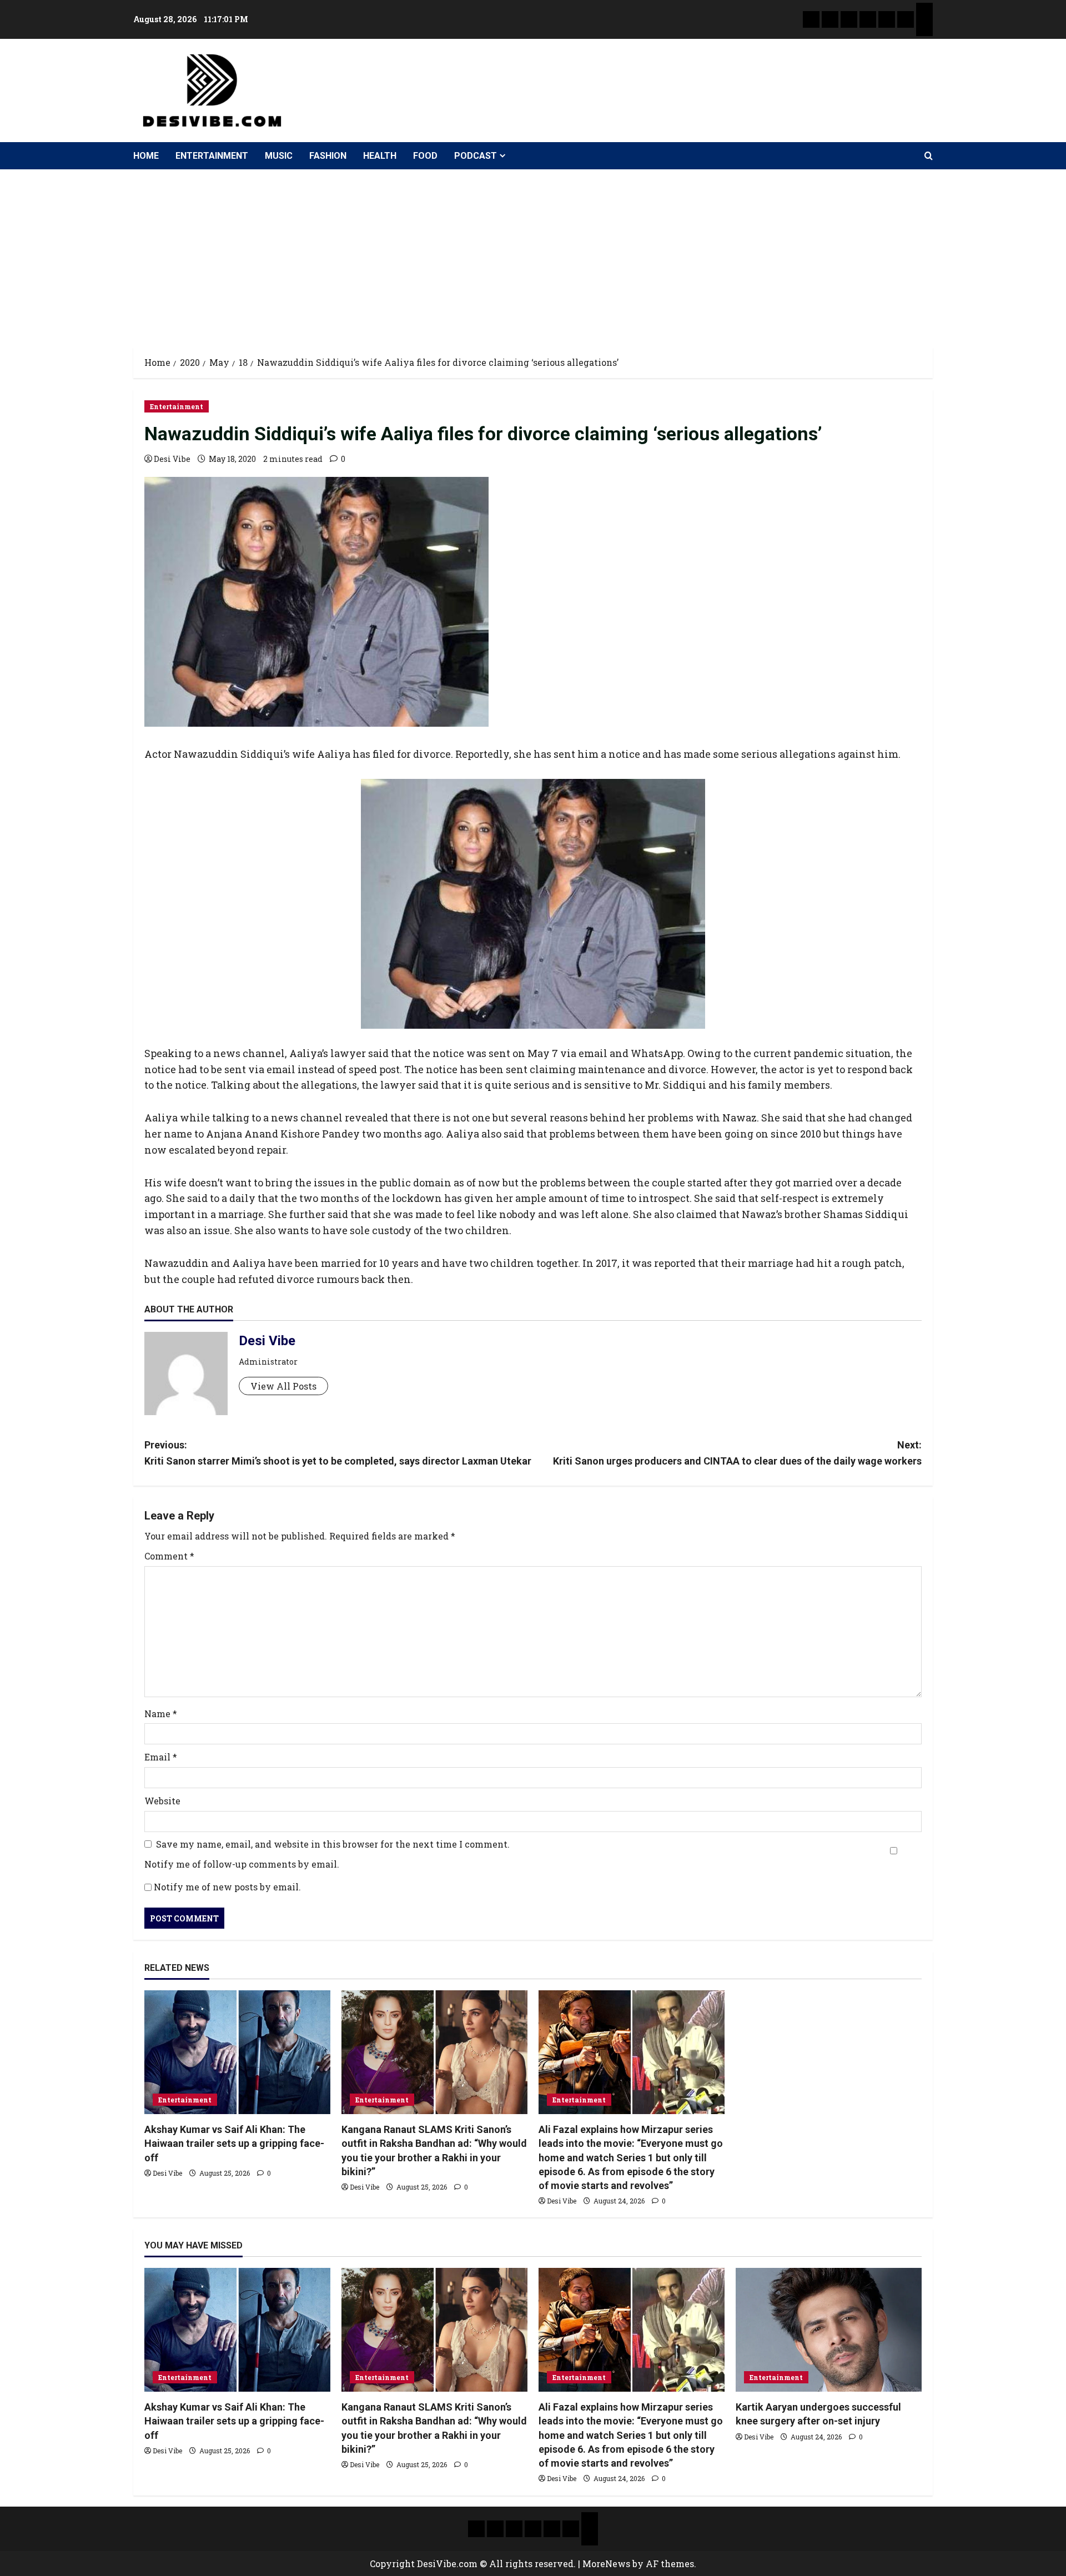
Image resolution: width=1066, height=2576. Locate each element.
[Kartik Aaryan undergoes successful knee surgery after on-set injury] (829, 2330)
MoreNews (606, 2564)
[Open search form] (929, 156)
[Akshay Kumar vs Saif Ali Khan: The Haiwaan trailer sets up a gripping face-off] (237, 2052)
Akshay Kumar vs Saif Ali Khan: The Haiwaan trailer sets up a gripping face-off (234, 2143)
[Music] (849, 19)
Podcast (476, 156)
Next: (737, 1453)
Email (161, 1757)
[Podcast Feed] (924, 28)
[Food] (906, 19)
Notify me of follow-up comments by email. (242, 1864)
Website (162, 1801)
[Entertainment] (830, 19)
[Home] (811, 19)
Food (425, 156)
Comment (169, 1556)
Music (279, 156)
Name (161, 1714)
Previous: (338, 1453)
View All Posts (283, 1386)
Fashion (328, 156)
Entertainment (212, 156)
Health (380, 156)
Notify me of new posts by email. (227, 1887)
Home (146, 156)
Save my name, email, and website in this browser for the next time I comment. (333, 1844)
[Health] (887, 19)
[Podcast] (924, 11)
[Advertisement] (533, 253)
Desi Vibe (172, 459)
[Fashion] (868, 19)
